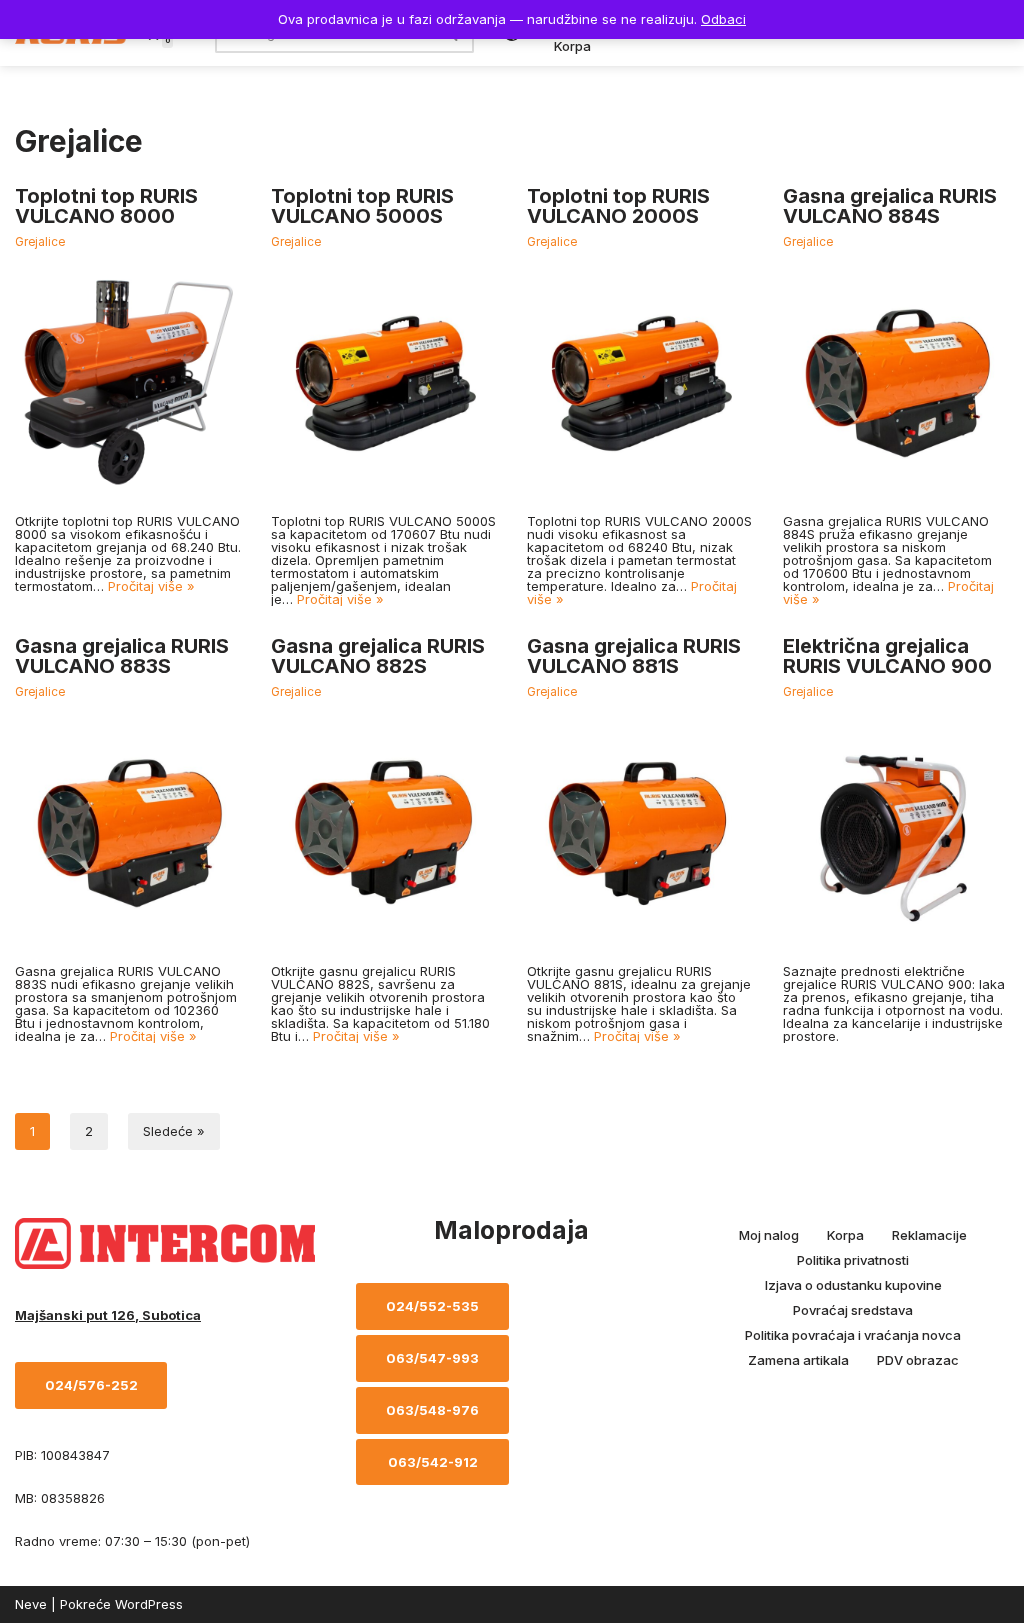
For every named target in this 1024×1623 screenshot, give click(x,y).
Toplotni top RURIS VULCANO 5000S (362, 206)
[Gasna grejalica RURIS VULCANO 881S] (640, 832)
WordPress (149, 1604)
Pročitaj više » (151, 586)
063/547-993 (432, 1358)
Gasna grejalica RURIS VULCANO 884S (890, 206)
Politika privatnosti (853, 1260)
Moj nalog (769, 1235)
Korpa (572, 46)
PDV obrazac (918, 1360)
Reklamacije (929, 1235)
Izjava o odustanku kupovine (853, 1285)
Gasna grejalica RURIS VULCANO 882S (378, 656)
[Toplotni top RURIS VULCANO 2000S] (640, 382)
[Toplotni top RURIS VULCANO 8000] (128, 382)
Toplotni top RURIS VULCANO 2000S (618, 206)
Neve (31, 1604)
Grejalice (40, 242)
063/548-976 (432, 1410)
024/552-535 (432, 1306)
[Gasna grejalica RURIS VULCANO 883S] (128, 832)
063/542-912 (433, 1462)
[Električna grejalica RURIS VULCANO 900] (896, 832)
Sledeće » (174, 1131)
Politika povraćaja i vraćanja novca (853, 1335)
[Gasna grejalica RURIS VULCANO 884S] (896, 382)
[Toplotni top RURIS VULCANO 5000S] (384, 382)
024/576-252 (91, 1385)
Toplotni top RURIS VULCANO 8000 (106, 206)
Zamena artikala (798, 1360)
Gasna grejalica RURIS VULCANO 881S (634, 656)
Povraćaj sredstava (853, 1310)
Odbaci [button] (723, 19)
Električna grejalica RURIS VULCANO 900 (887, 656)
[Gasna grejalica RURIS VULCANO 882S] (384, 832)
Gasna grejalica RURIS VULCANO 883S (122, 656)
